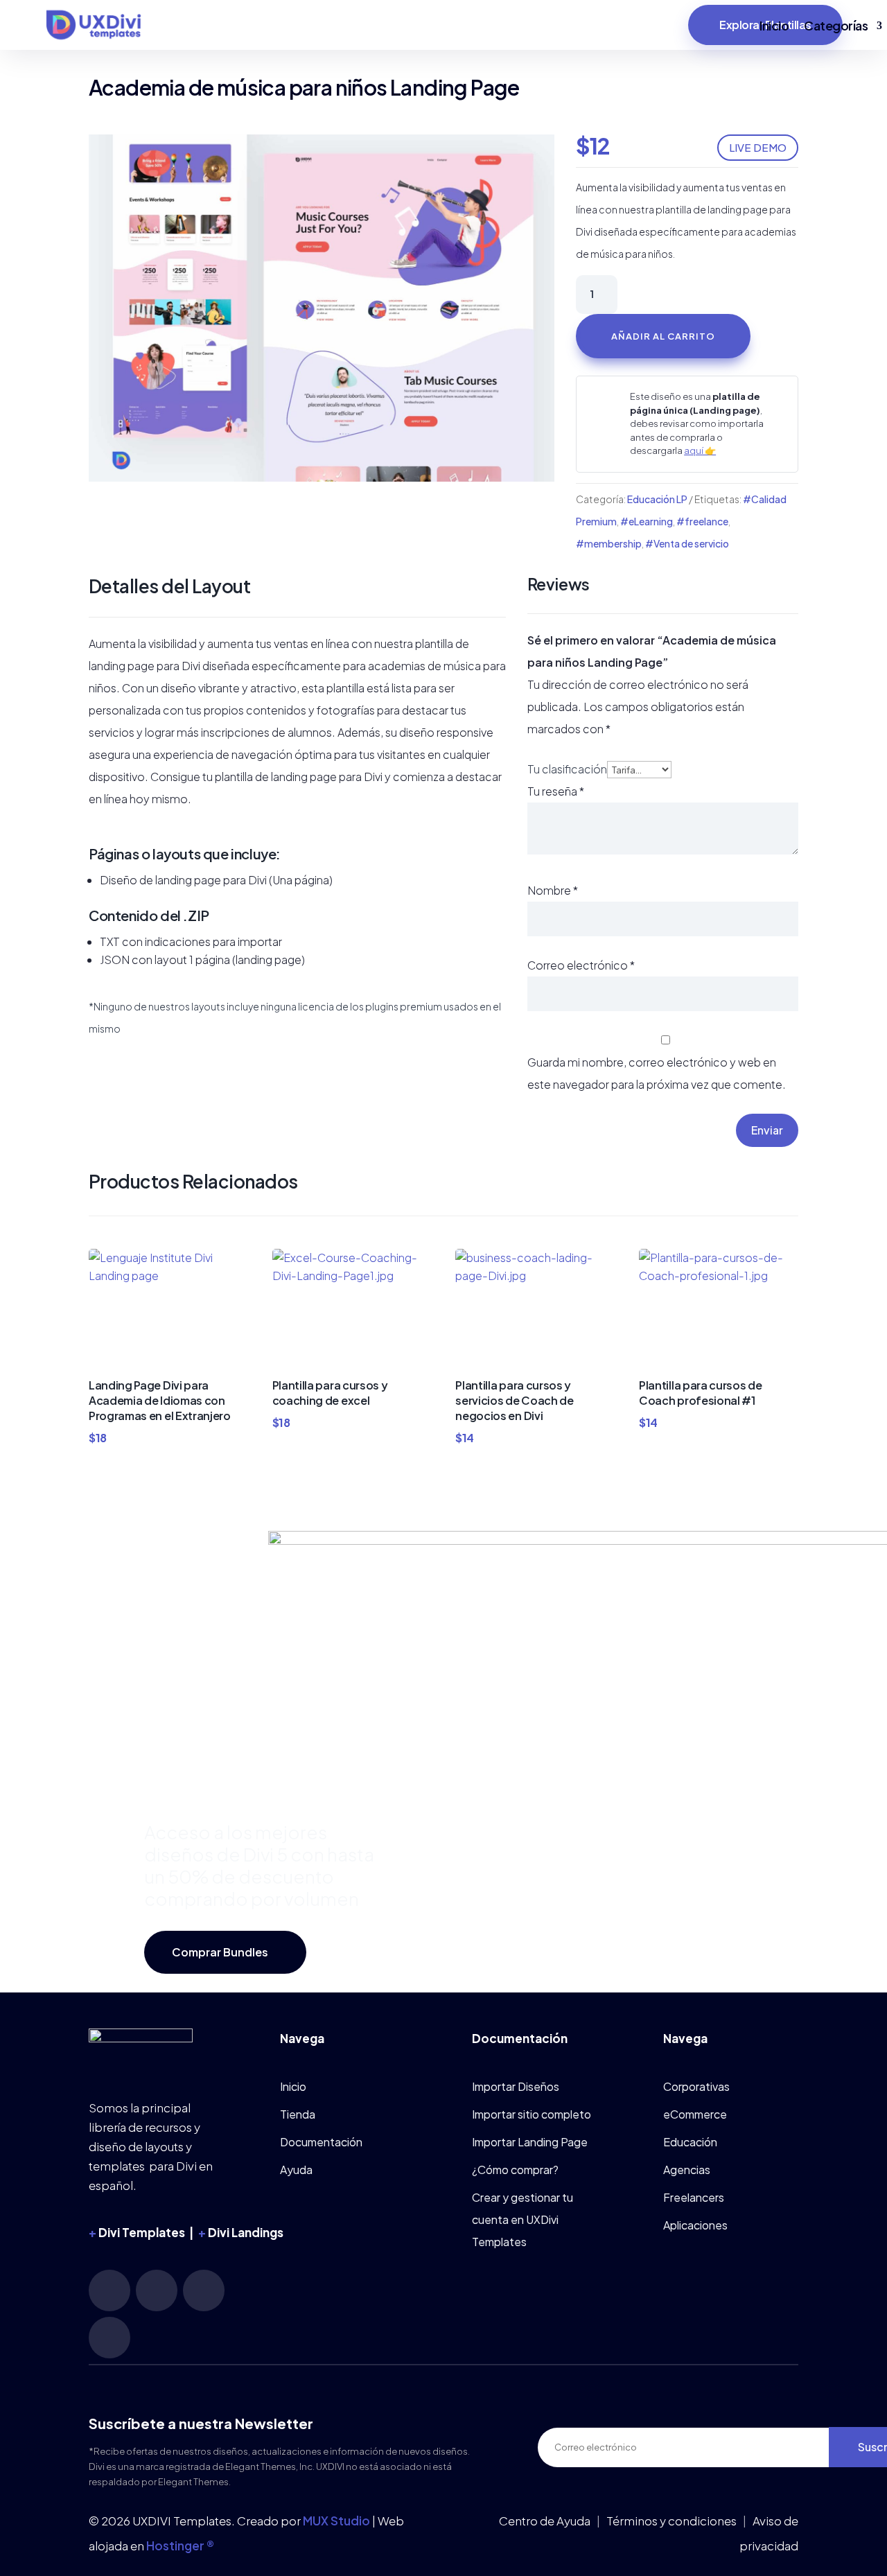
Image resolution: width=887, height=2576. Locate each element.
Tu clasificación (567, 769)
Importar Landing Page (530, 2142)
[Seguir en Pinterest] (157, 2290)
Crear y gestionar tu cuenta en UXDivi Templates (522, 2219)
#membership (609, 543)
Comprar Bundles (220, 1952)
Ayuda (296, 2170)
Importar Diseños (516, 2086)
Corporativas (696, 2086)
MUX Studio (336, 2521)
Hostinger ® (180, 2546)
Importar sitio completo (532, 2114)
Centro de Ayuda (545, 2521)
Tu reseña (556, 791)
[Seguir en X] (109, 2338)
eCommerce (695, 2114)
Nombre (553, 890)
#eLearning (647, 521)
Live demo (758, 147)
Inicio (774, 25)
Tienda (298, 2114)
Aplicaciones (695, 2225)
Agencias (687, 2170)
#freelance (702, 521)
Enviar (767, 1130)
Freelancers (694, 2197)
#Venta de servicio (687, 543)
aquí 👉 (700, 450)
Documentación (321, 2142)
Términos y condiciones (671, 2521)
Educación (690, 2142)
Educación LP (657, 499)
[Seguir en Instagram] (109, 2290)
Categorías (836, 25)
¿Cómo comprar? (515, 2170)
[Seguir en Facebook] (204, 2290)
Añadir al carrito (663, 336)
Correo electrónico (581, 965)
